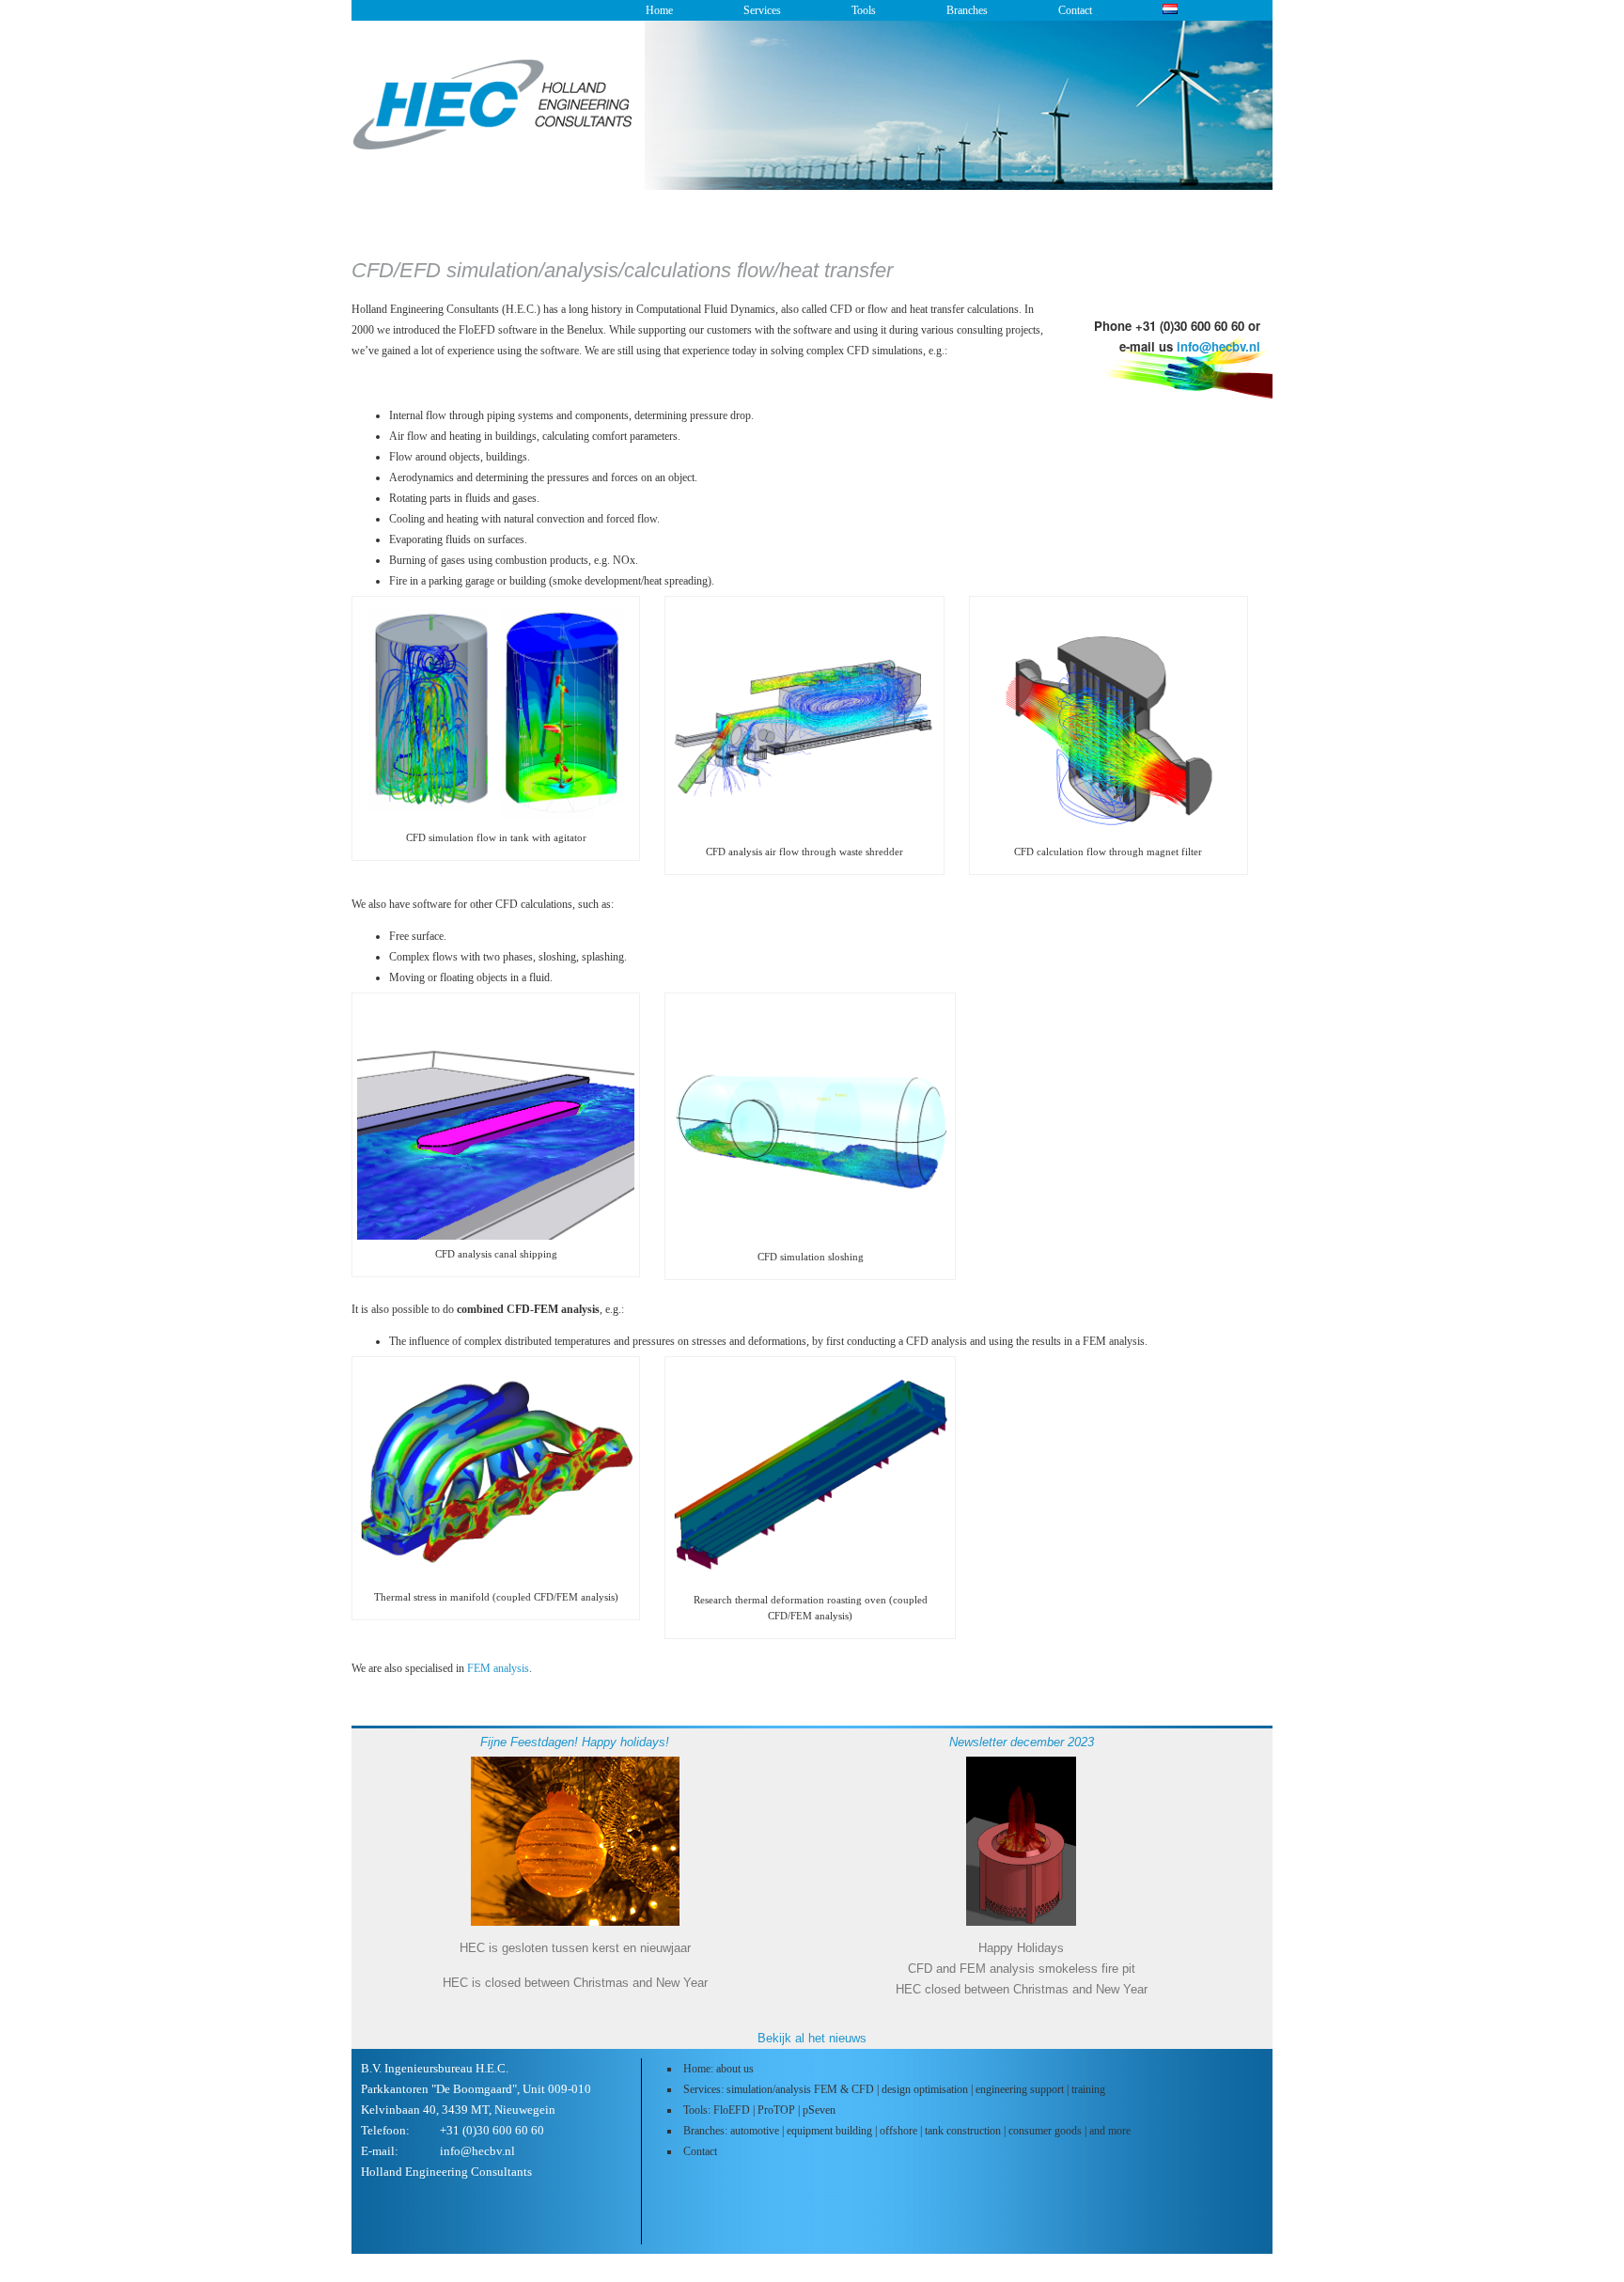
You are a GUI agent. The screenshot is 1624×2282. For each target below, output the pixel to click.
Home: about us (718, 2069)
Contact (1075, 10)
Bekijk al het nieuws (812, 2038)
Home (659, 10)
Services (762, 10)
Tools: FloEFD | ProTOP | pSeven (759, 2110)
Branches (967, 10)
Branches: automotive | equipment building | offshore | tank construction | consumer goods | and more (907, 2131)
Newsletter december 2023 (1022, 1742)
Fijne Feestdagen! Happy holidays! (575, 1742)
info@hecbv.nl (1218, 346)
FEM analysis (498, 1668)
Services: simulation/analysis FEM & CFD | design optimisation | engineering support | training (894, 2089)
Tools (864, 10)
